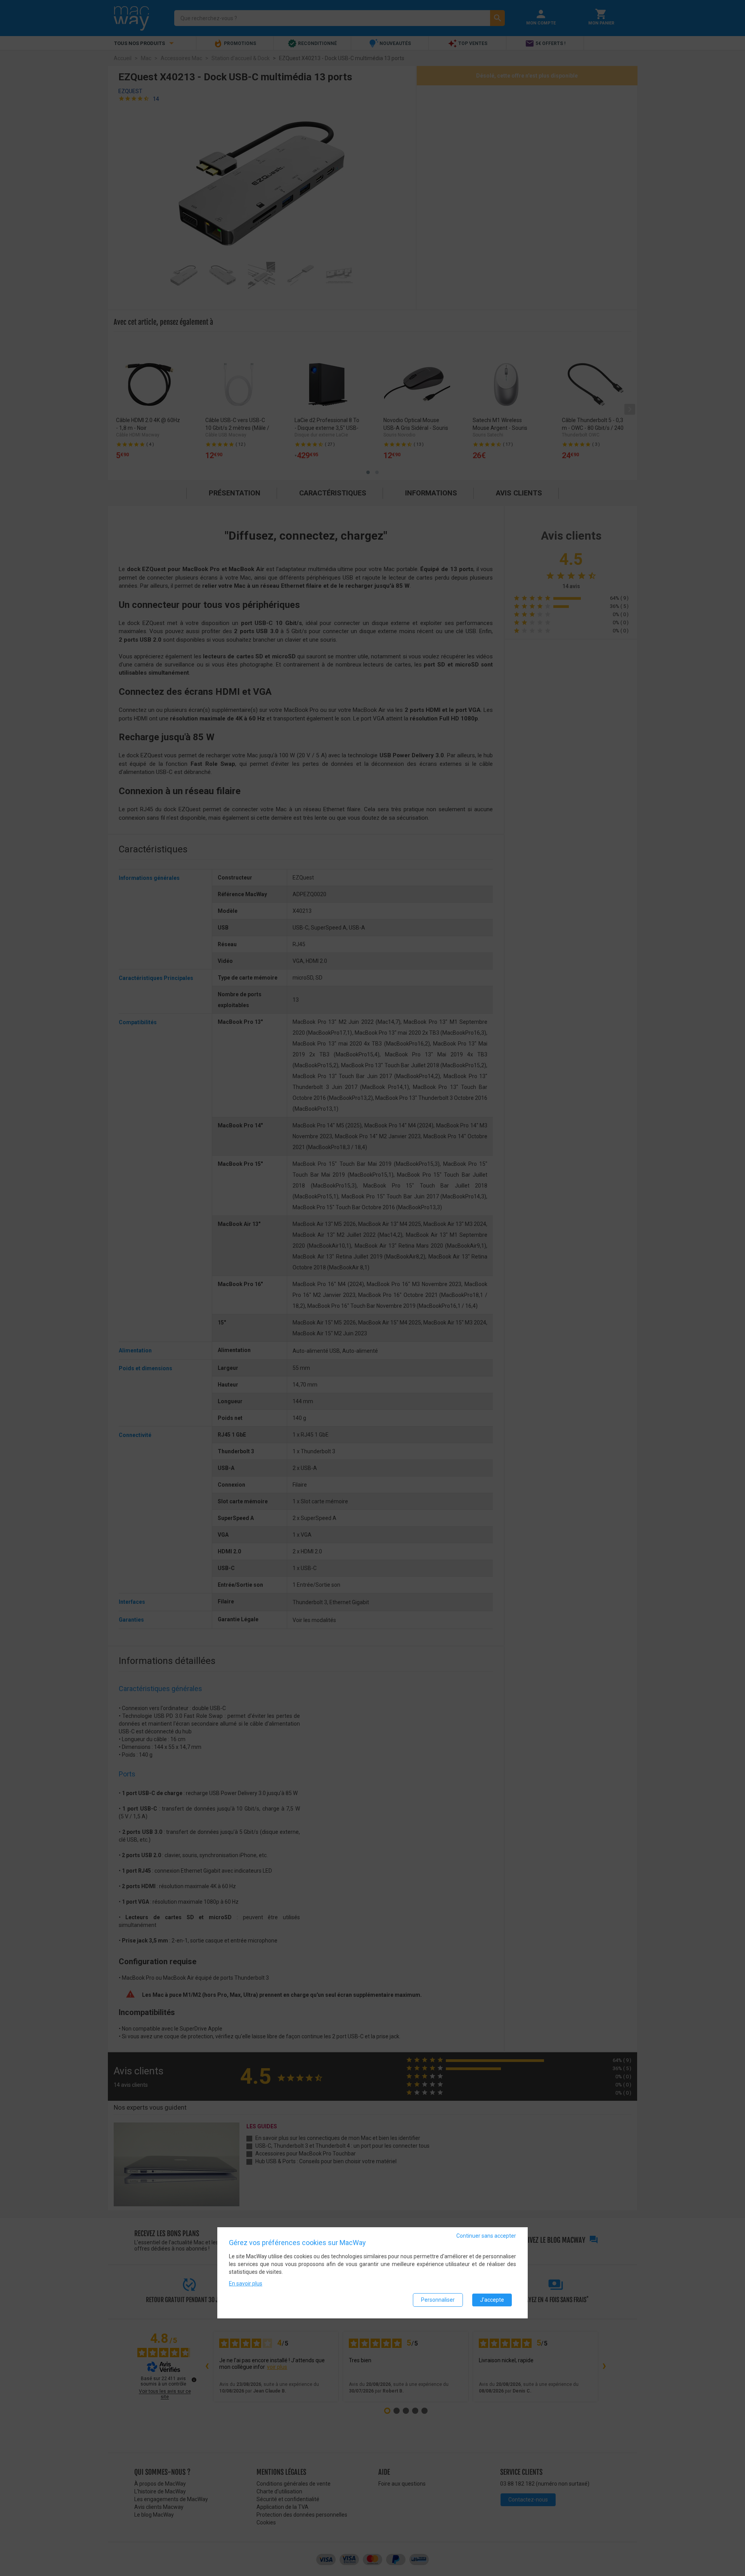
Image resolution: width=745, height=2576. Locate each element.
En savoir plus (246, 2283)
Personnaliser (438, 2300)
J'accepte (492, 2300)
